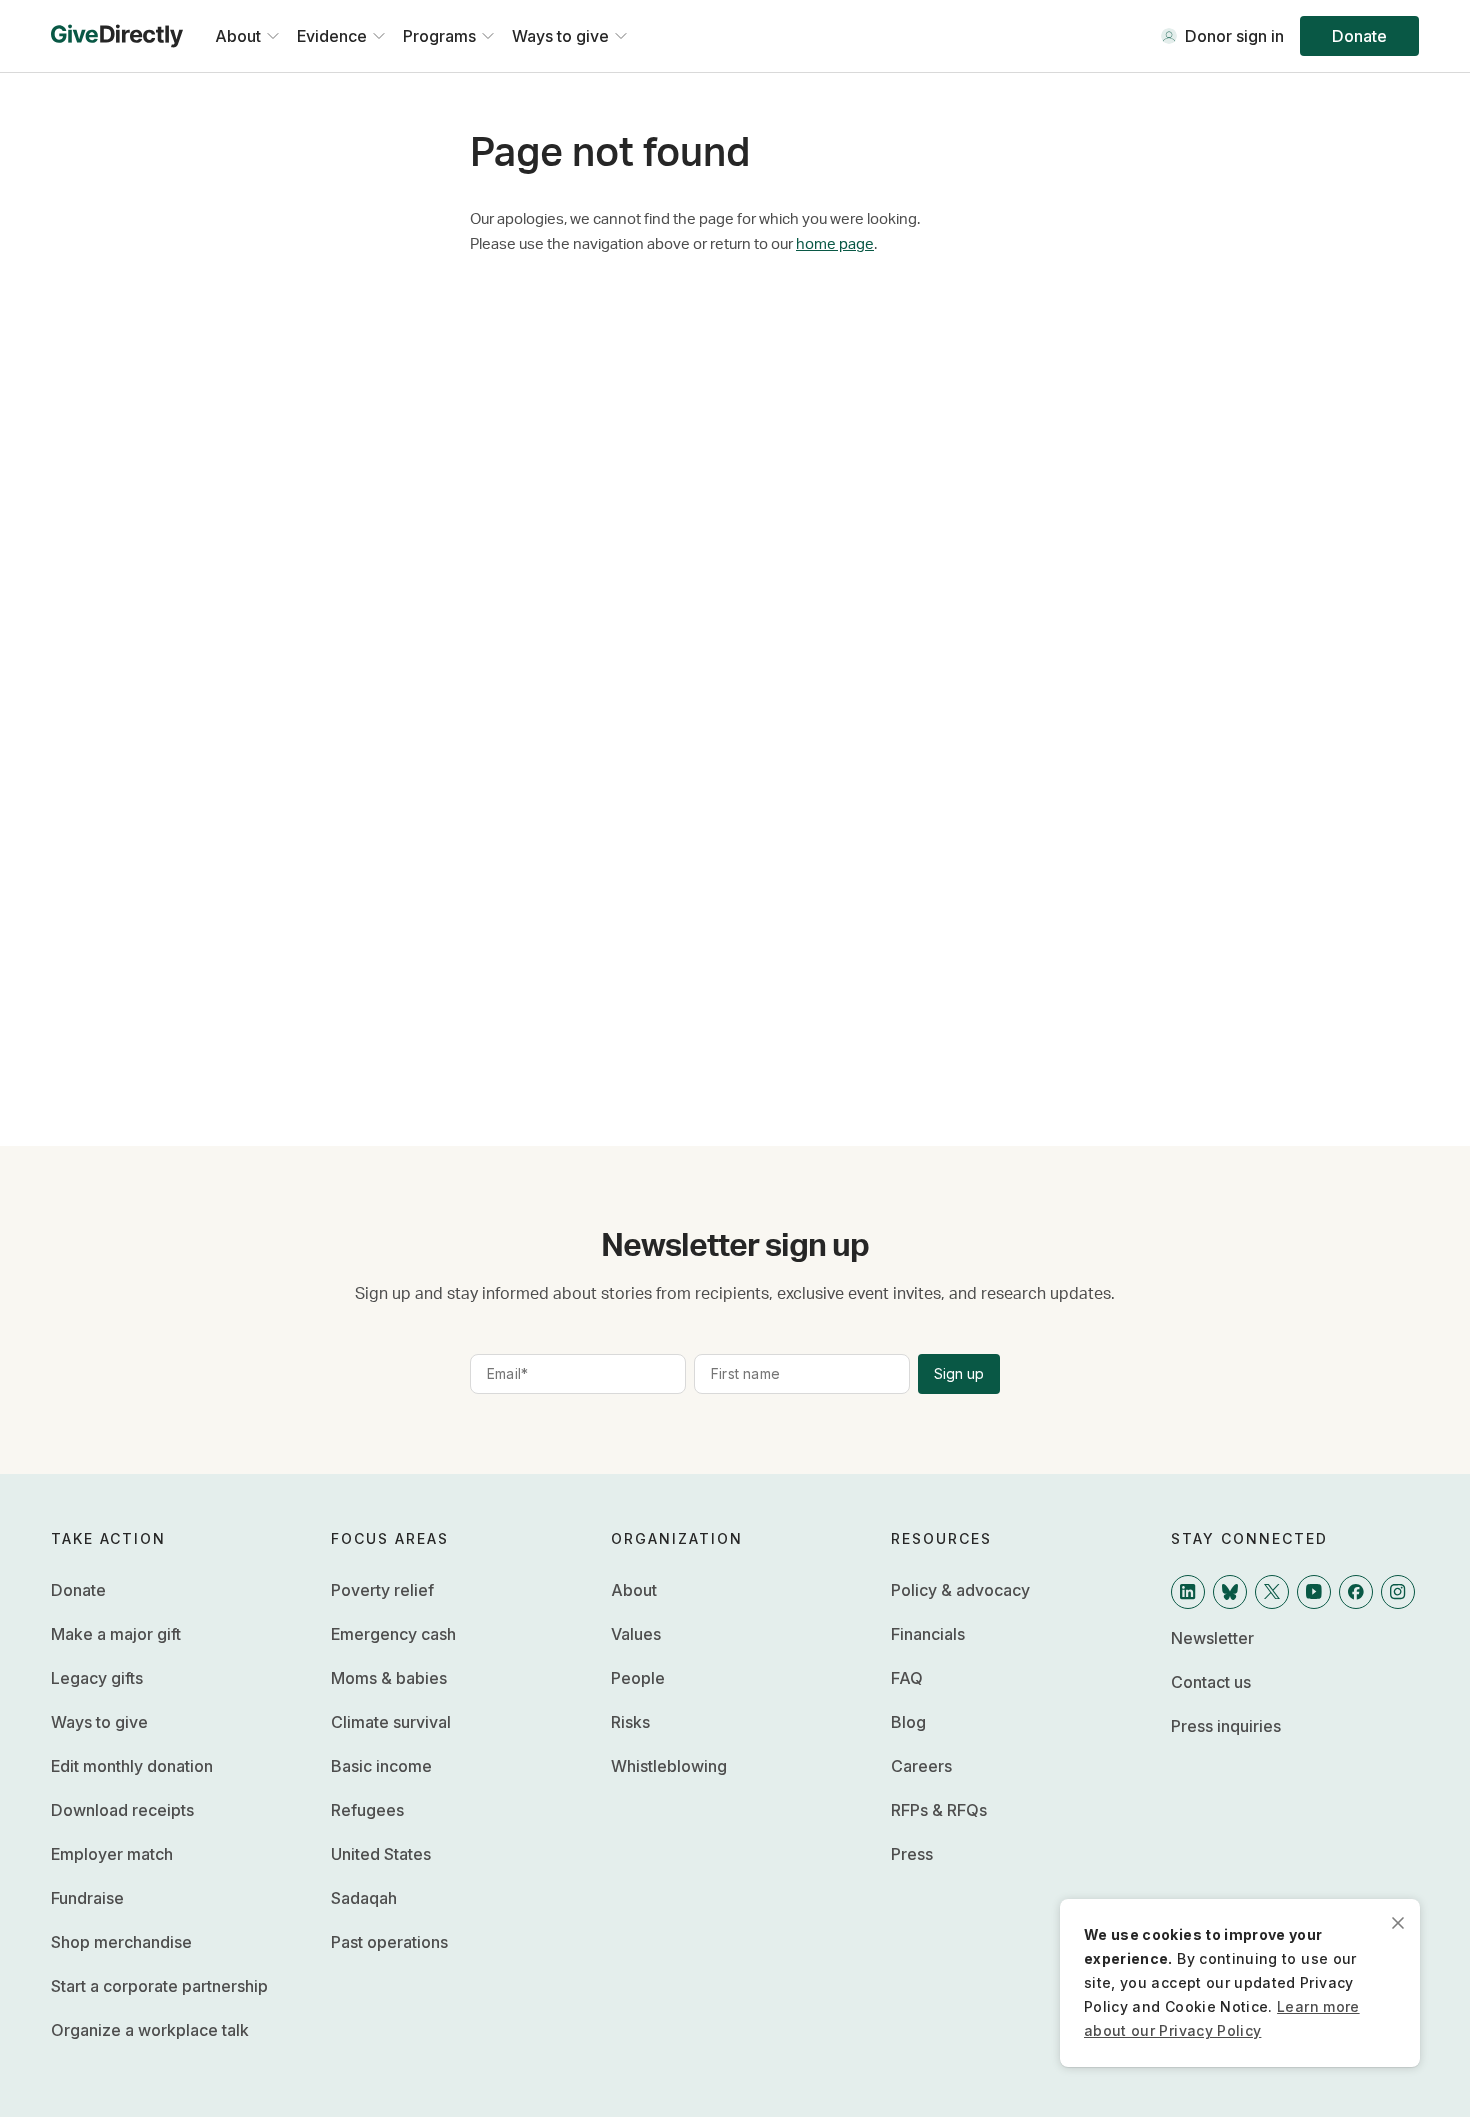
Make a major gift (116, 1634)
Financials (928, 1634)
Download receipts (122, 1810)
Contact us (1211, 1682)
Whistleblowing (669, 1766)
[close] (1398, 1921)
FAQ (907, 1678)
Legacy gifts (97, 1678)
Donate (1359, 36)
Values (636, 1634)
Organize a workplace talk (150, 2030)
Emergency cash (393, 1634)
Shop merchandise (121, 1942)
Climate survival (391, 1722)
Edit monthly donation (132, 1766)
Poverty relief (382, 1590)
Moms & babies (389, 1678)
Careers (921, 1766)
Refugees (367, 1810)
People (638, 1678)
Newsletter (1212, 1638)
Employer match (112, 1854)
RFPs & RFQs (939, 1810)
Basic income (381, 1766)
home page (835, 244)
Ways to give (99, 1722)
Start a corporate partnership (159, 1986)
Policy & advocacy (960, 1590)
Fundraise (87, 1898)
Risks (630, 1722)
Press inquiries (1226, 1726)
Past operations (389, 1942)
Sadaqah (364, 1898)
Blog (908, 1722)
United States (381, 1854)
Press (912, 1854)
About (634, 1590)
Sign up (959, 1373)
